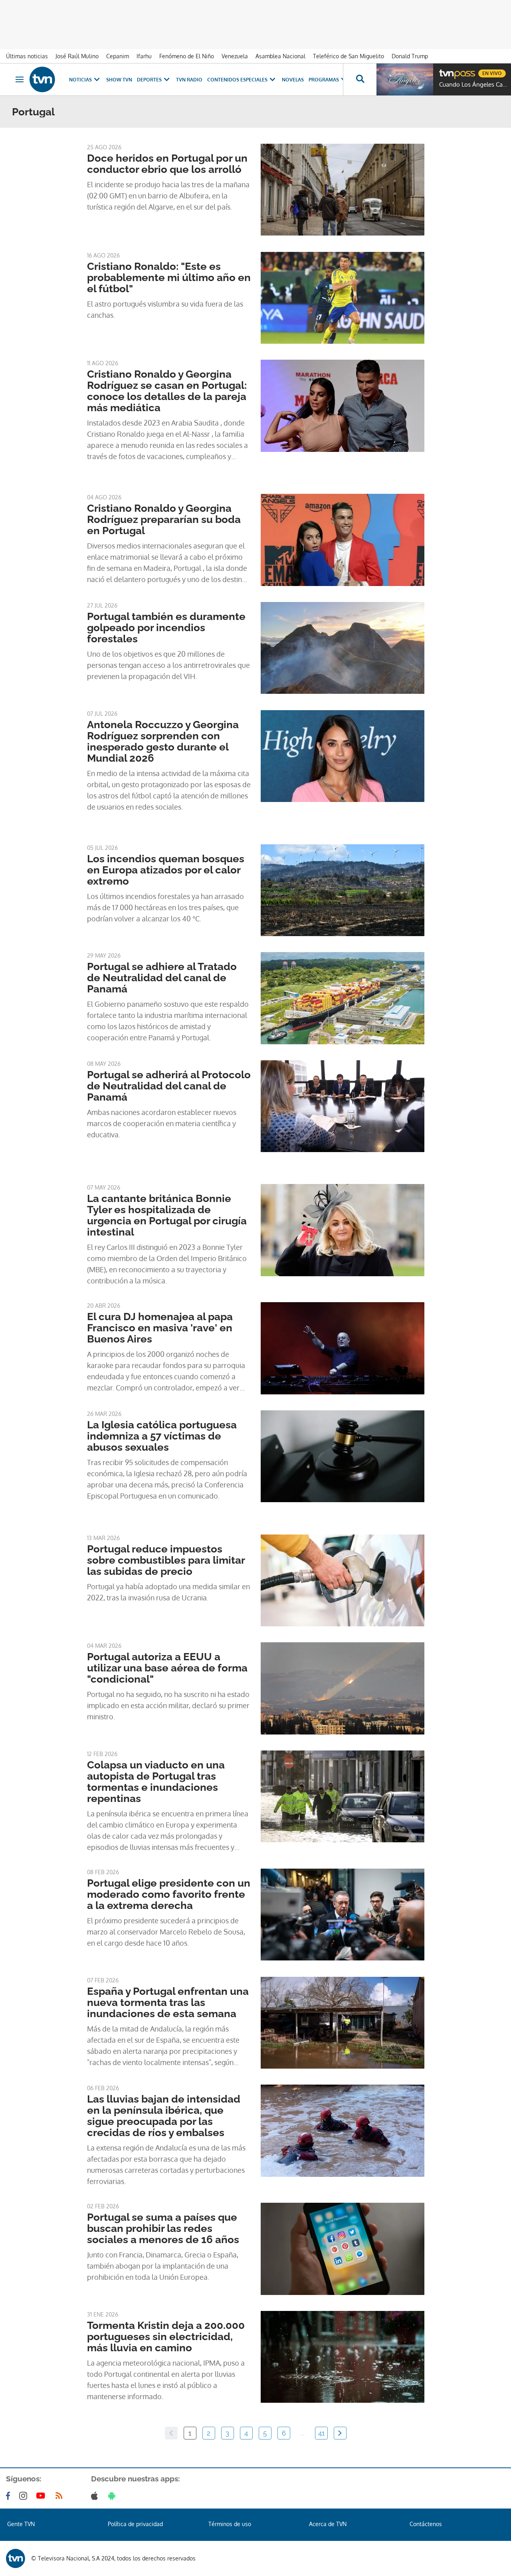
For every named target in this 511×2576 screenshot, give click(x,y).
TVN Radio (189, 80)
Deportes (149, 80)
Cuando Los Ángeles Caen (473, 85)
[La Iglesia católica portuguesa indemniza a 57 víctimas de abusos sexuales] (343, 1456)
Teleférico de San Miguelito (349, 56)
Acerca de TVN (328, 2524)
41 (321, 2433)
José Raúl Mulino (77, 56)
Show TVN (119, 80)
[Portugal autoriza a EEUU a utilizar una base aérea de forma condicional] (343, 1688)
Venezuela (235, 56)
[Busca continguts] (360, 79)
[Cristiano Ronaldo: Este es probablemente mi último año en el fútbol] (343, 298)
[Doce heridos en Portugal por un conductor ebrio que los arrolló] (343, 190)
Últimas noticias (27, 56)
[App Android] (113, 2496)
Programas (324, 80)
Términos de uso (230, 2524)
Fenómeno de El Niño (187, 56)
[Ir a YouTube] (42, 2496)
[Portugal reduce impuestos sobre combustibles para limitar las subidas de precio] (343, 1580)
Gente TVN (21, 2524)
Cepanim (118, 56)
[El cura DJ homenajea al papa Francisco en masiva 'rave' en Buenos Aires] (343, 1348)
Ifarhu (144, 56)
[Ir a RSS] (61, 2496)
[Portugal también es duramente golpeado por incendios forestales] (343, 648)
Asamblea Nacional (280, 56)
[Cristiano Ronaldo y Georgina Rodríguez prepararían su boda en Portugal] (343, 540)
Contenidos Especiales (237, 80)
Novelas (293, 80)
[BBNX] (16, 2558)
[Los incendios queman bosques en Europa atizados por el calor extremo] (343, 890)
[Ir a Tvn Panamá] (42, 79)
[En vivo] (446, 70)
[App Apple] (96, 2496)
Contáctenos (426, 2524)
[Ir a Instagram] (25, 2496)
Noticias (80, 80)
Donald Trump (410, 56)
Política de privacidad (135, 2524)
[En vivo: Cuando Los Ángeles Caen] (405, 79)
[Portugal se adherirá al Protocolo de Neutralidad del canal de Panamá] (343, 1106)
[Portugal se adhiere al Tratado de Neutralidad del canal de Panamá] (343, 998)
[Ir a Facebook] (10, 2496)
